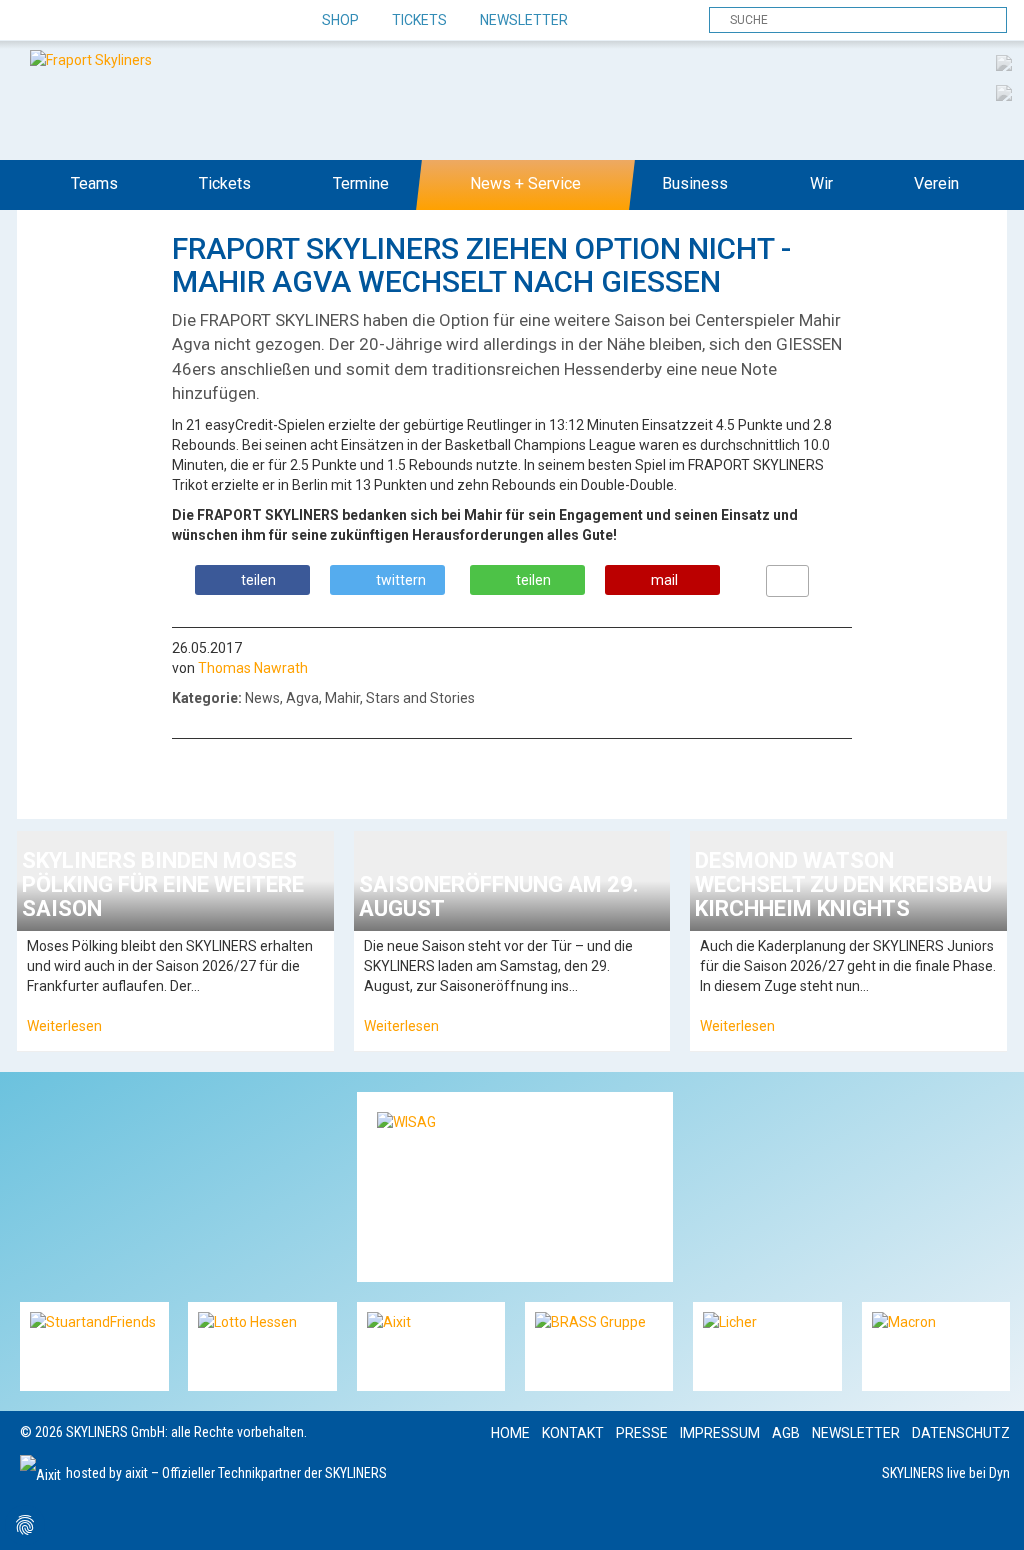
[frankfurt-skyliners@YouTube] (142, 21)
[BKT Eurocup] (1004, 92)
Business (695, 183)
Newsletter (524, 20)
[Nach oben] (990, 1516)
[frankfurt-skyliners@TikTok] (72, 21)
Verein (936, 183)
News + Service (525, 183)
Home (510, 1433)
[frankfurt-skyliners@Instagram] (107, 21)
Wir (821, 183)
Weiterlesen (64, 1026)
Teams (94, 183)
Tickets (419, 20)
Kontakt (573, 1433)
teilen (258, 580)
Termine (361, 183)
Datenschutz (961, 1433)
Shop (340, 20)
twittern (401, 580)
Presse (642, 1433)
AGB (786, 1433)
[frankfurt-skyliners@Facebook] (37, 21)
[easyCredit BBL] (1004, 62)
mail (664, 580)
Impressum (720, 1433)
